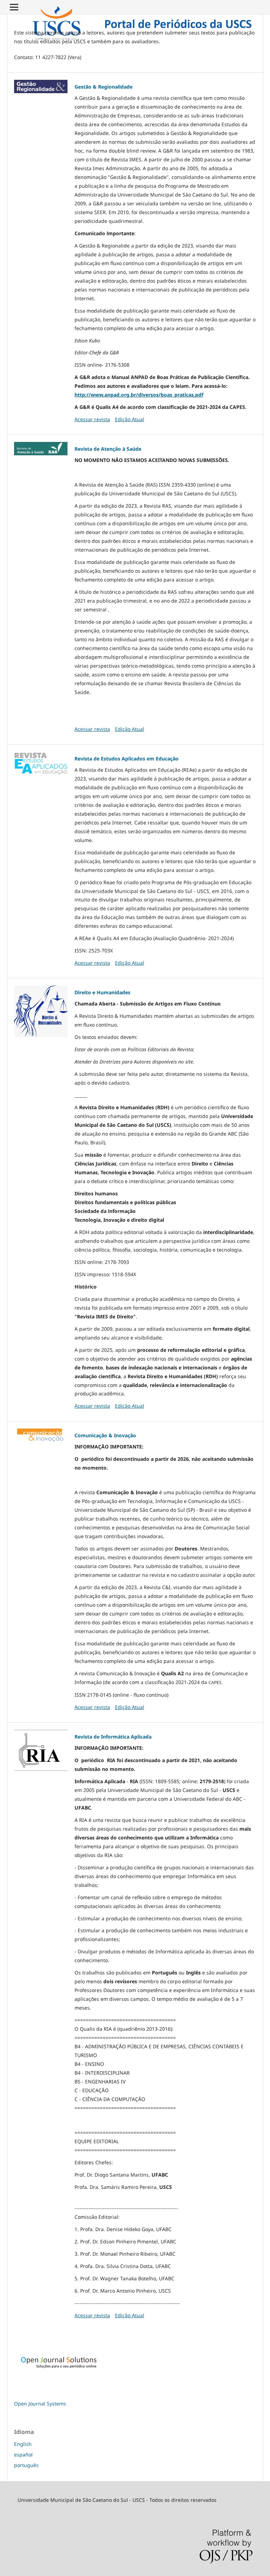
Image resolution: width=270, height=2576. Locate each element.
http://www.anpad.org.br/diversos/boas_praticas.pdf (139, 395)
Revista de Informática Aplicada (113, 1737)
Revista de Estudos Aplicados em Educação (127, 759)
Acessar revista (92, 419)
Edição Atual (130, 419)
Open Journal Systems (40, 2404)
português (26, 2465)
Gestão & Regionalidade (104, 87)
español (23, 2455)
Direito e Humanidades (102, 992)
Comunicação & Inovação (105, 1435)
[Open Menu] (14, 7)
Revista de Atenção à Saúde (108, 449)
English (23, 2444)
